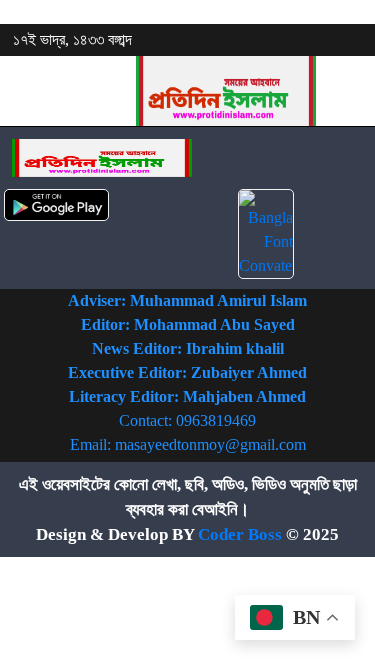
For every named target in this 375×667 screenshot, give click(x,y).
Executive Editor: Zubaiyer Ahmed (187, 372)
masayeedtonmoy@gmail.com (210, 444)
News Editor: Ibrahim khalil (188, 348)
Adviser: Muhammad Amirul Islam (187, 300)
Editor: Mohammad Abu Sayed (188, 324)
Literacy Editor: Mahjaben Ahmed (187, 396)
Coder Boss (240, 534)
